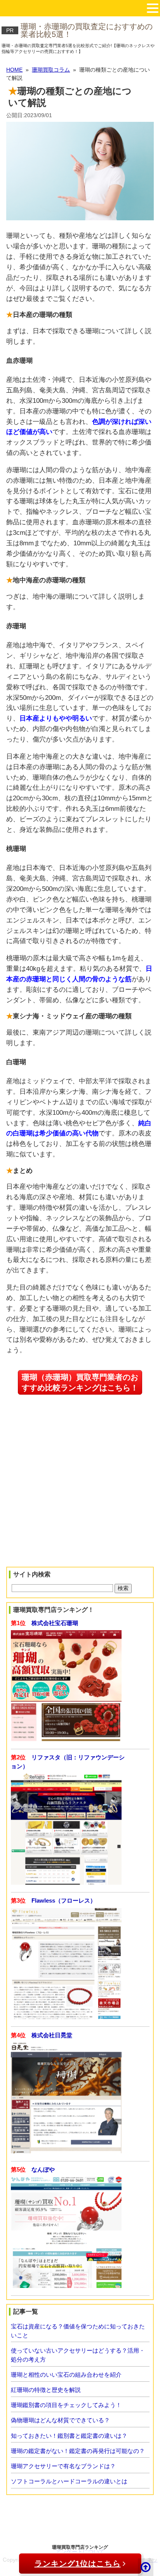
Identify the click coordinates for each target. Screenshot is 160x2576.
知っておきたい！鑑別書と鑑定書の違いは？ (69, 2436)
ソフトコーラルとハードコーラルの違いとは (69, 2481)
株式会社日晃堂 (52, 2035)
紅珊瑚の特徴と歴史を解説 (46, 2390)
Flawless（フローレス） (64, 1900)
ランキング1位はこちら (78, 2564)
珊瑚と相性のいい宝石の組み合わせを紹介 (66, 2375)
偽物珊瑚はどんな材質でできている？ (60, 2420)
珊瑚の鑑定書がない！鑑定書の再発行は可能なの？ (78, 2451)
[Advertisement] (55, 1509)
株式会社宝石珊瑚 (55, 1623)
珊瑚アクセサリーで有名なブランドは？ (63, 2466)
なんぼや (43, 2169)
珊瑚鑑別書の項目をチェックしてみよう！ (66, 2405)
